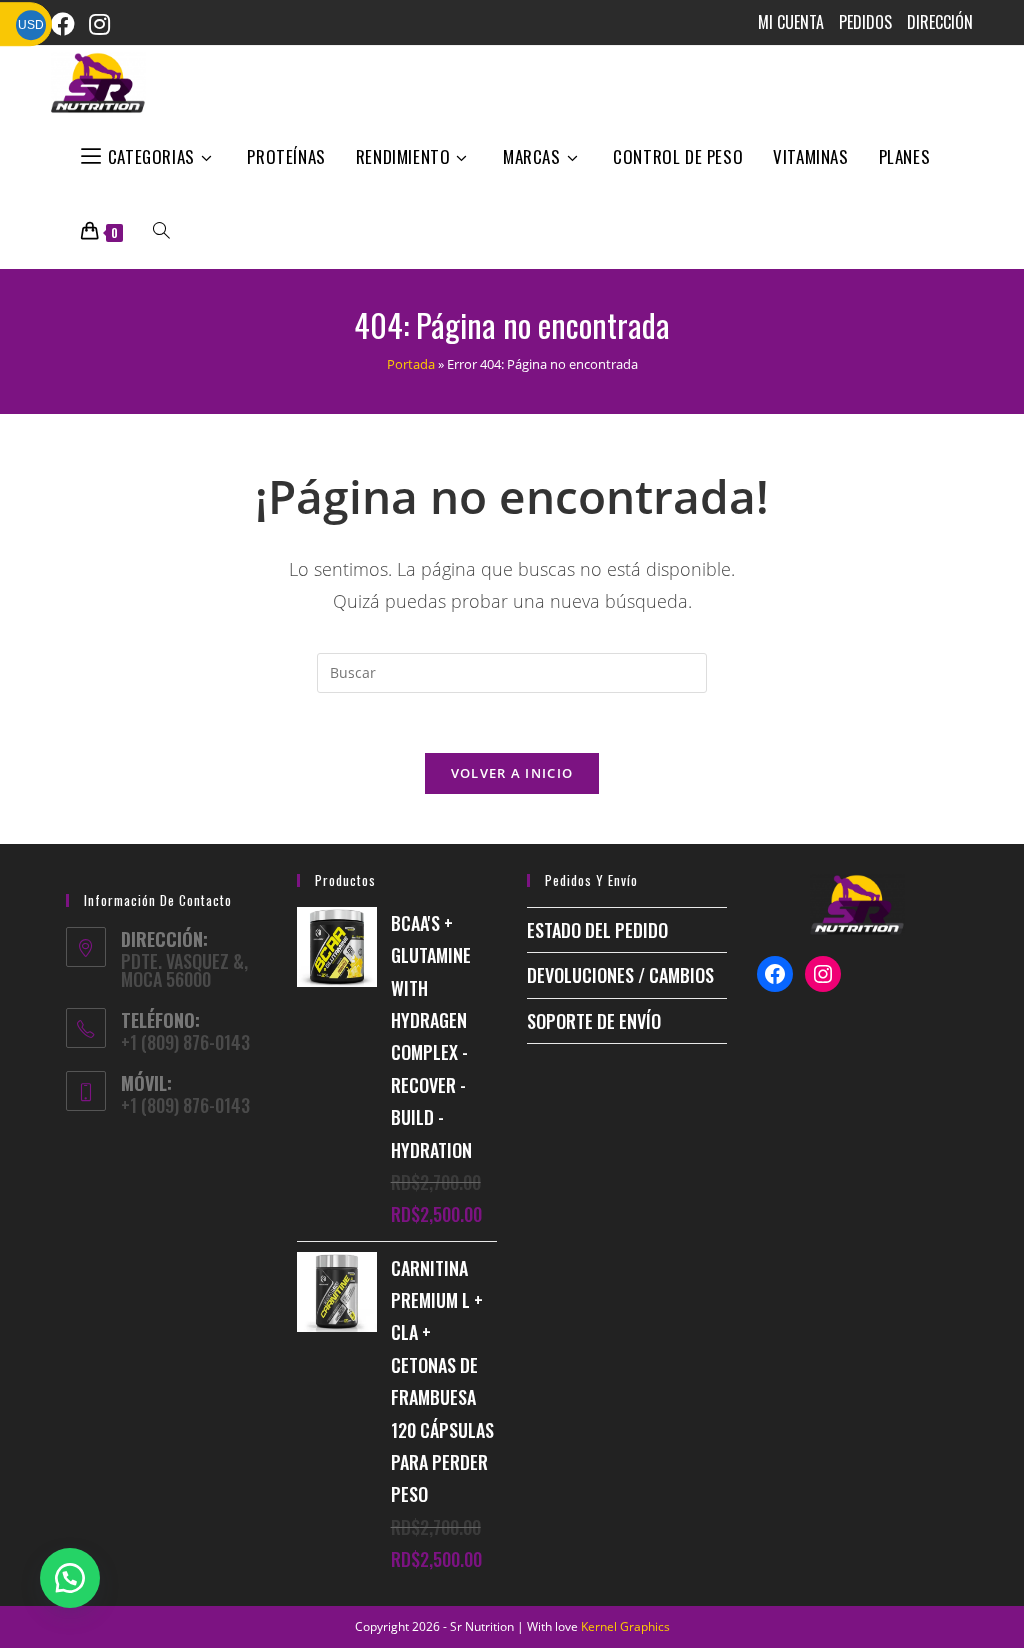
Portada (411, 364)
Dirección (940, 22)
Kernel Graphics (625, 1626)
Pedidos (865, 22)
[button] (70, 1578)
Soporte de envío (594, 1021)
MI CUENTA (791, 22)
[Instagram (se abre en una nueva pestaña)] (106, 24)
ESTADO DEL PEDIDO (597, 930)
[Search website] (161, 231)
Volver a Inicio (512, 773)
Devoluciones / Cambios (620, 975)
